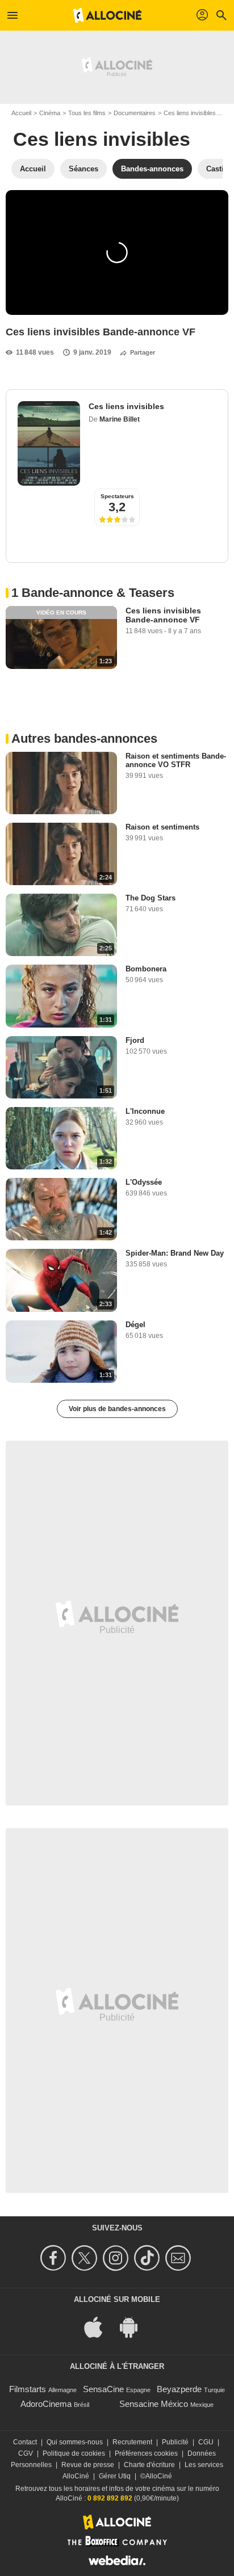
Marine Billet (120, 419)
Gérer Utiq (115, 2476)
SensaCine (103, 2389)
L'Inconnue (145, 1111)
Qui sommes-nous (75, 2442)
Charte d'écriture (149, 2465)
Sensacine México (154, 2404)
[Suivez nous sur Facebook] (55, 2258)
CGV (26, 2453)
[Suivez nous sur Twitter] (86, 2258)
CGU (206, 2442)
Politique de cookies (74, 2453)
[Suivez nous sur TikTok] (149, 2258)
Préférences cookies (146, 2453)
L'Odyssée (144, 1182)
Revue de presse (88, 2465)
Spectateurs (117, 496)
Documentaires (135, 113)
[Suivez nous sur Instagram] (117, 2258)
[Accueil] (107, 15)
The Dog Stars (151, 898)
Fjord (135, 1040)
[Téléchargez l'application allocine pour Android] (135, 2326)
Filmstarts (28, 2389)
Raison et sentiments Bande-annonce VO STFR (176, 760)
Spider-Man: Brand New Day (175, 1253)
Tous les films (87, 113)
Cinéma (50, 113)
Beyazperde (179, 2389)
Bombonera (146, 969)
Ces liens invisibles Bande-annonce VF (163, 615)
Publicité (175, 2442)
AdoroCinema (46, 2404)
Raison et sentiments (162, 827)
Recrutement (132, 2442)
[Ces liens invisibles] (49, 443)
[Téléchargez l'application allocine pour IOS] (99, 2326)
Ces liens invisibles (190, 113)
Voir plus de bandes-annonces (117, 1409)
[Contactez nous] (180, 2258)
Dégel (135, 1325)
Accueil (21, 113)
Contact (25, 2442)
